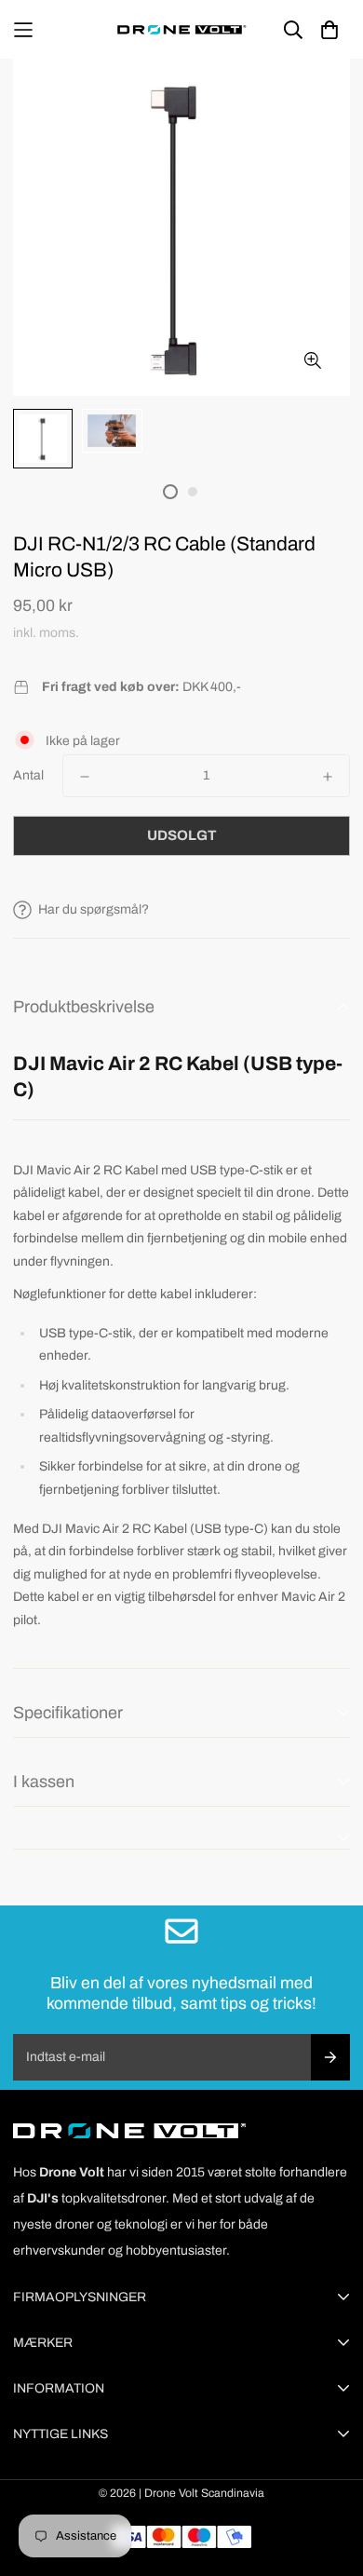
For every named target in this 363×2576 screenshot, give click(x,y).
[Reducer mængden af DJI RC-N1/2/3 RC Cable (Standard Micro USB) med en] (85, 777)
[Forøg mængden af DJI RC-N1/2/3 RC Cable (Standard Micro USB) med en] (328, 777)
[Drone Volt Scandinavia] (181, 29)
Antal (28, 775)
